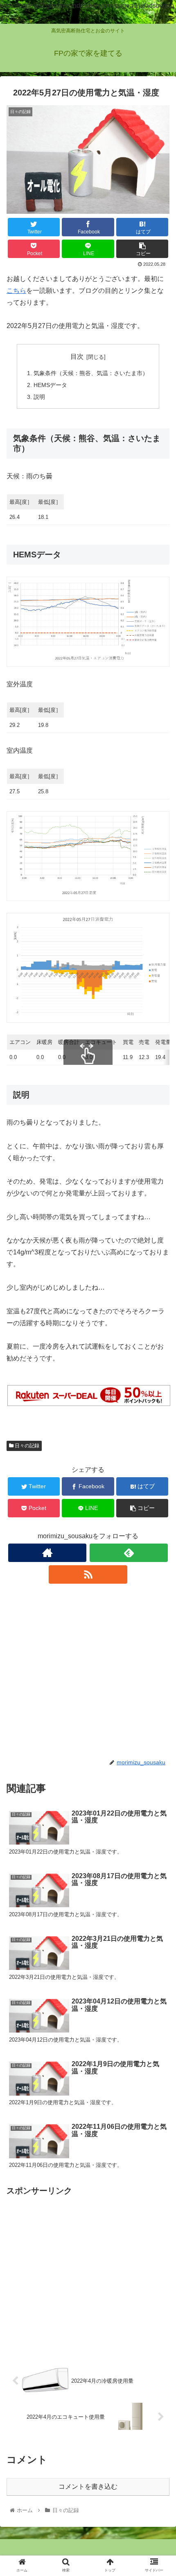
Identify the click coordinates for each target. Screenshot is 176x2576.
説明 (39, 397)
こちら (16, 291)
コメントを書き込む (88, 2487)
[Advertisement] (88, 1671)
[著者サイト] (47, 1553)
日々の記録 (26, 1446)
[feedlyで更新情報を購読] (129, 1553)
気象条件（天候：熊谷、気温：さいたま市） (91, 373)
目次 (77, 357)
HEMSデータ (50, 385)
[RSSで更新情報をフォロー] (88, 1574)
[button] (159, 1411)
